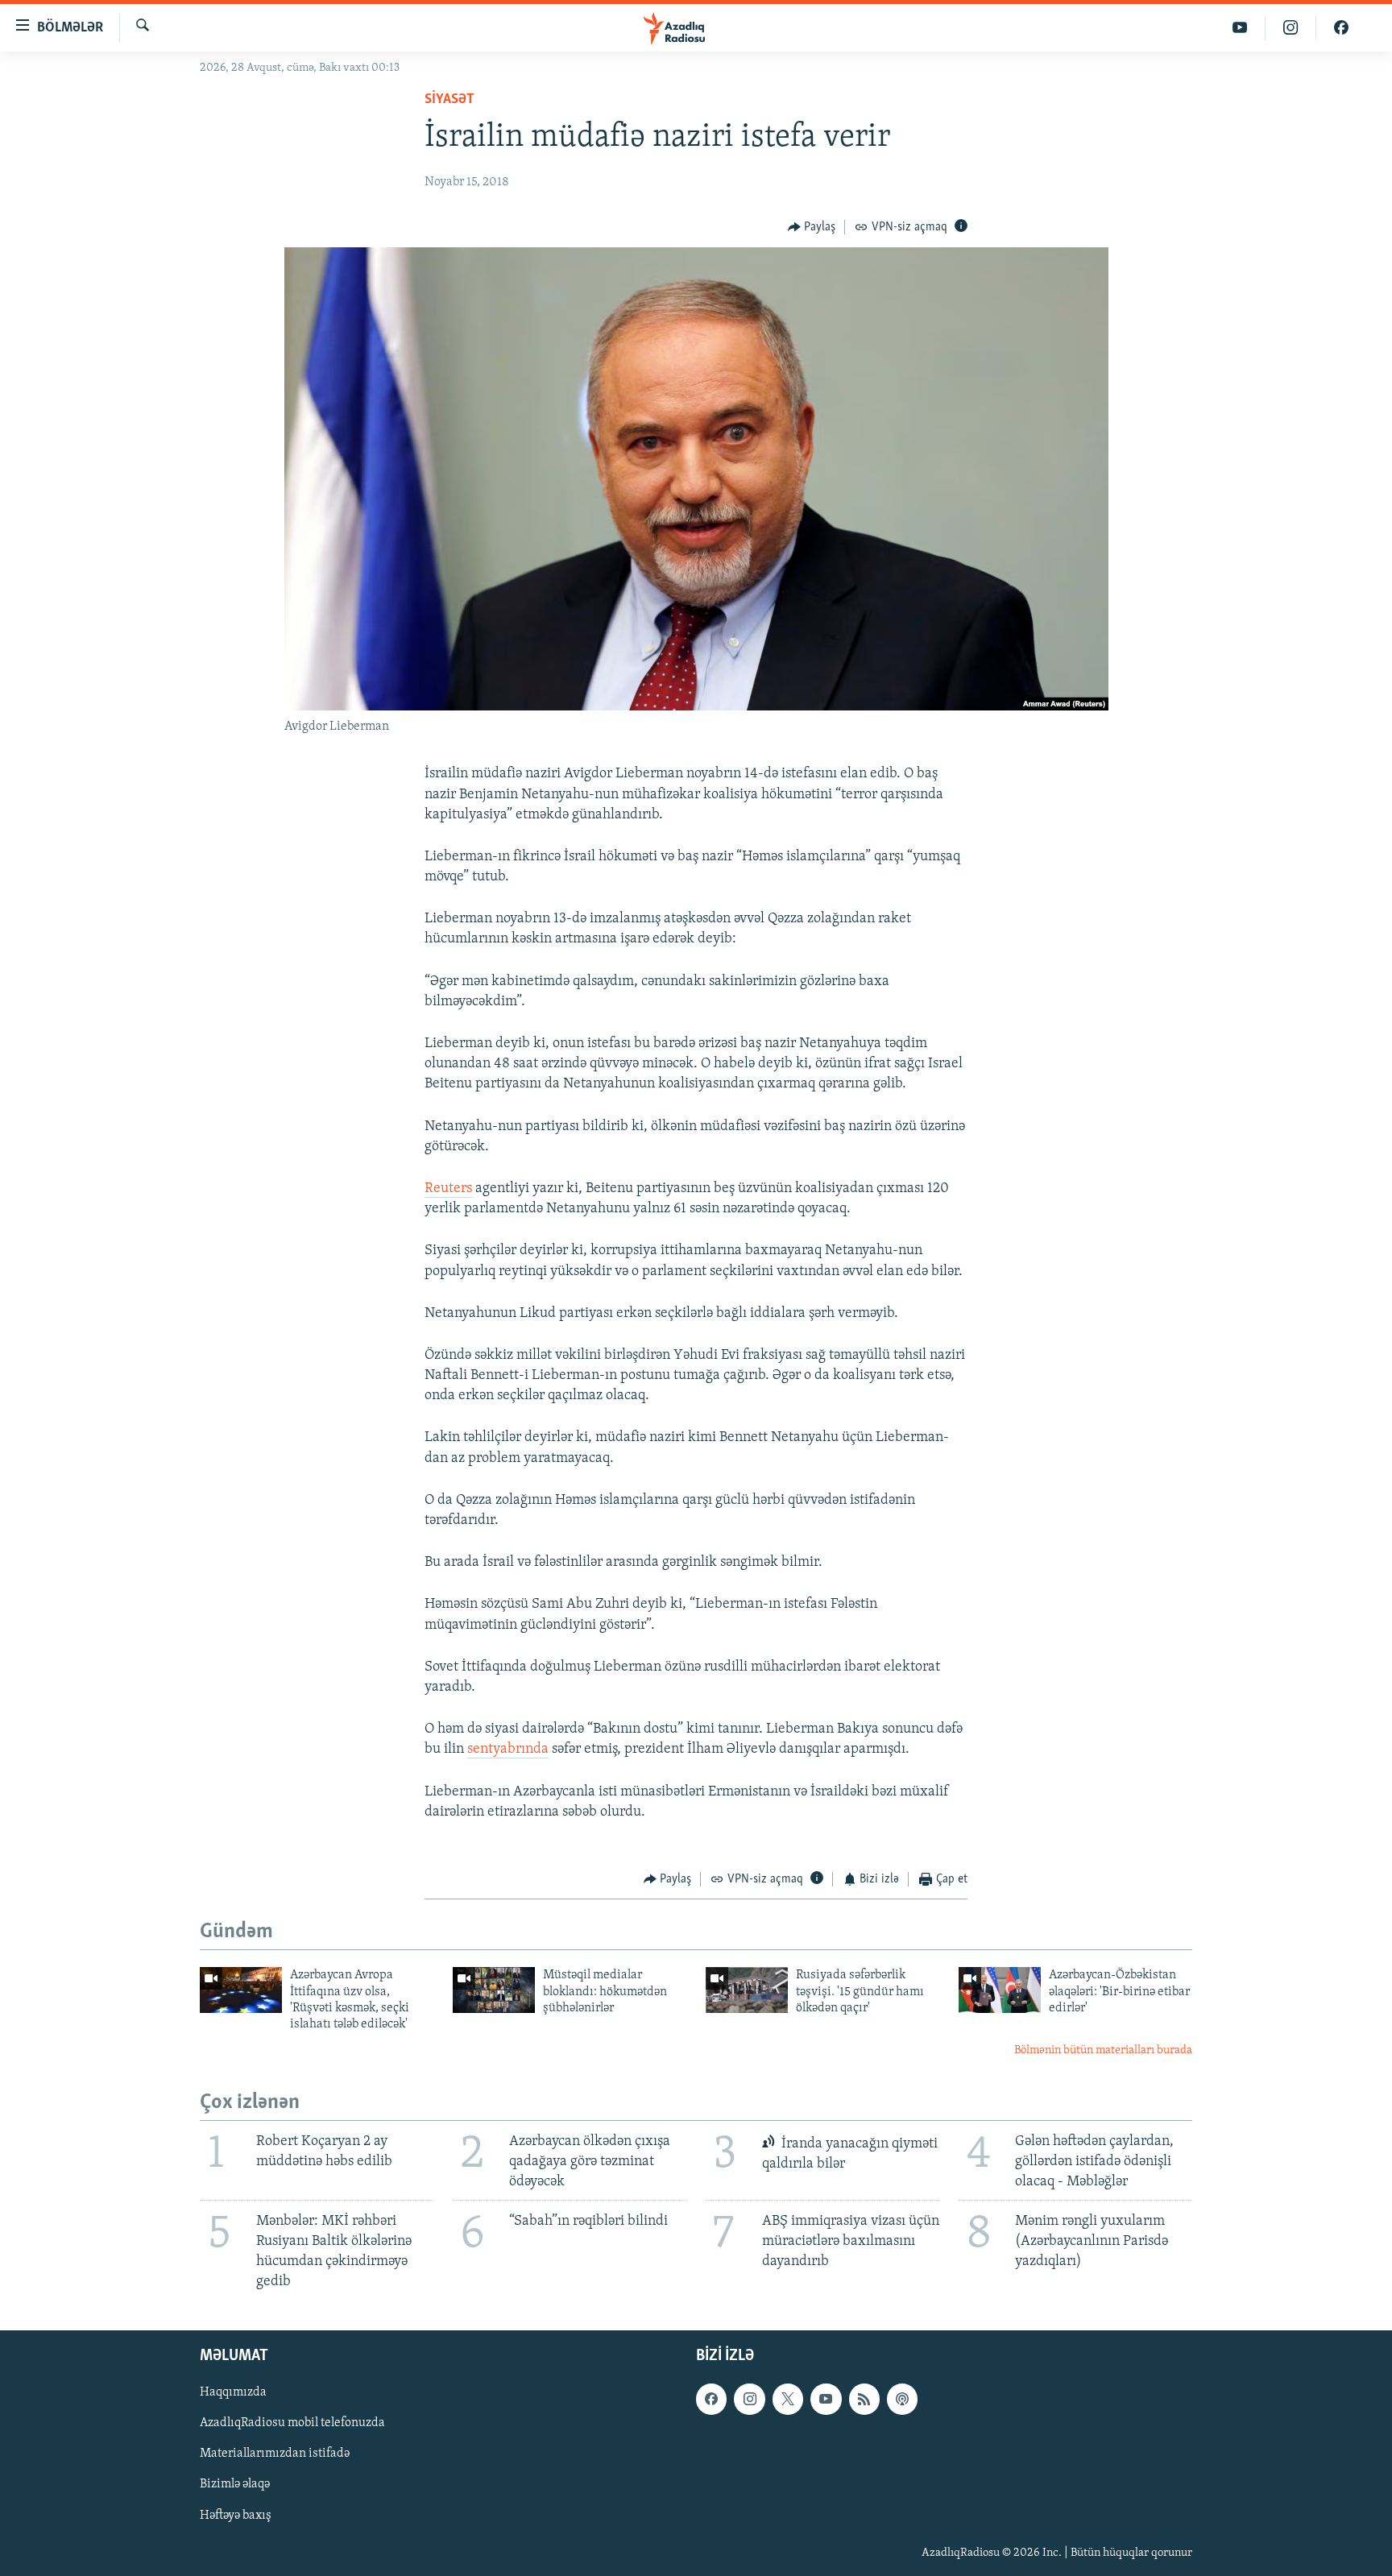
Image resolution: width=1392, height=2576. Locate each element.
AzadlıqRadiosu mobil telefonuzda (292, 2423)
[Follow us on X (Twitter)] (788, 2399)
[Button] (812, 227)
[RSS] (864, 2399)
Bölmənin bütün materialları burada (1103, 2050)
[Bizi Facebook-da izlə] (1341, 28)
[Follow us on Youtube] (826, 2399)
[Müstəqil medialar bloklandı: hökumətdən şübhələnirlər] (494, 1990)
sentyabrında (508, 1750)
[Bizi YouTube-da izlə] (1240, 28)
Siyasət (449, 100)
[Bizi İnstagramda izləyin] (1291, 28)
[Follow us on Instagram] (749, 2399)
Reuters (448, 1189)
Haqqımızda (233, 2392)
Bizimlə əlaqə (235, 2484)
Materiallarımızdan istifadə (275, 2454)
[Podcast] (902, 2399)
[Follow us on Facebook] (711, 2399)
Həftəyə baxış (236, 2515)
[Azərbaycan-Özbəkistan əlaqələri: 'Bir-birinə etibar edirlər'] (1000, 1990)
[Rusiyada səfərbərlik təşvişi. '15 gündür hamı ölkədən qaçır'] (747, 1990)
